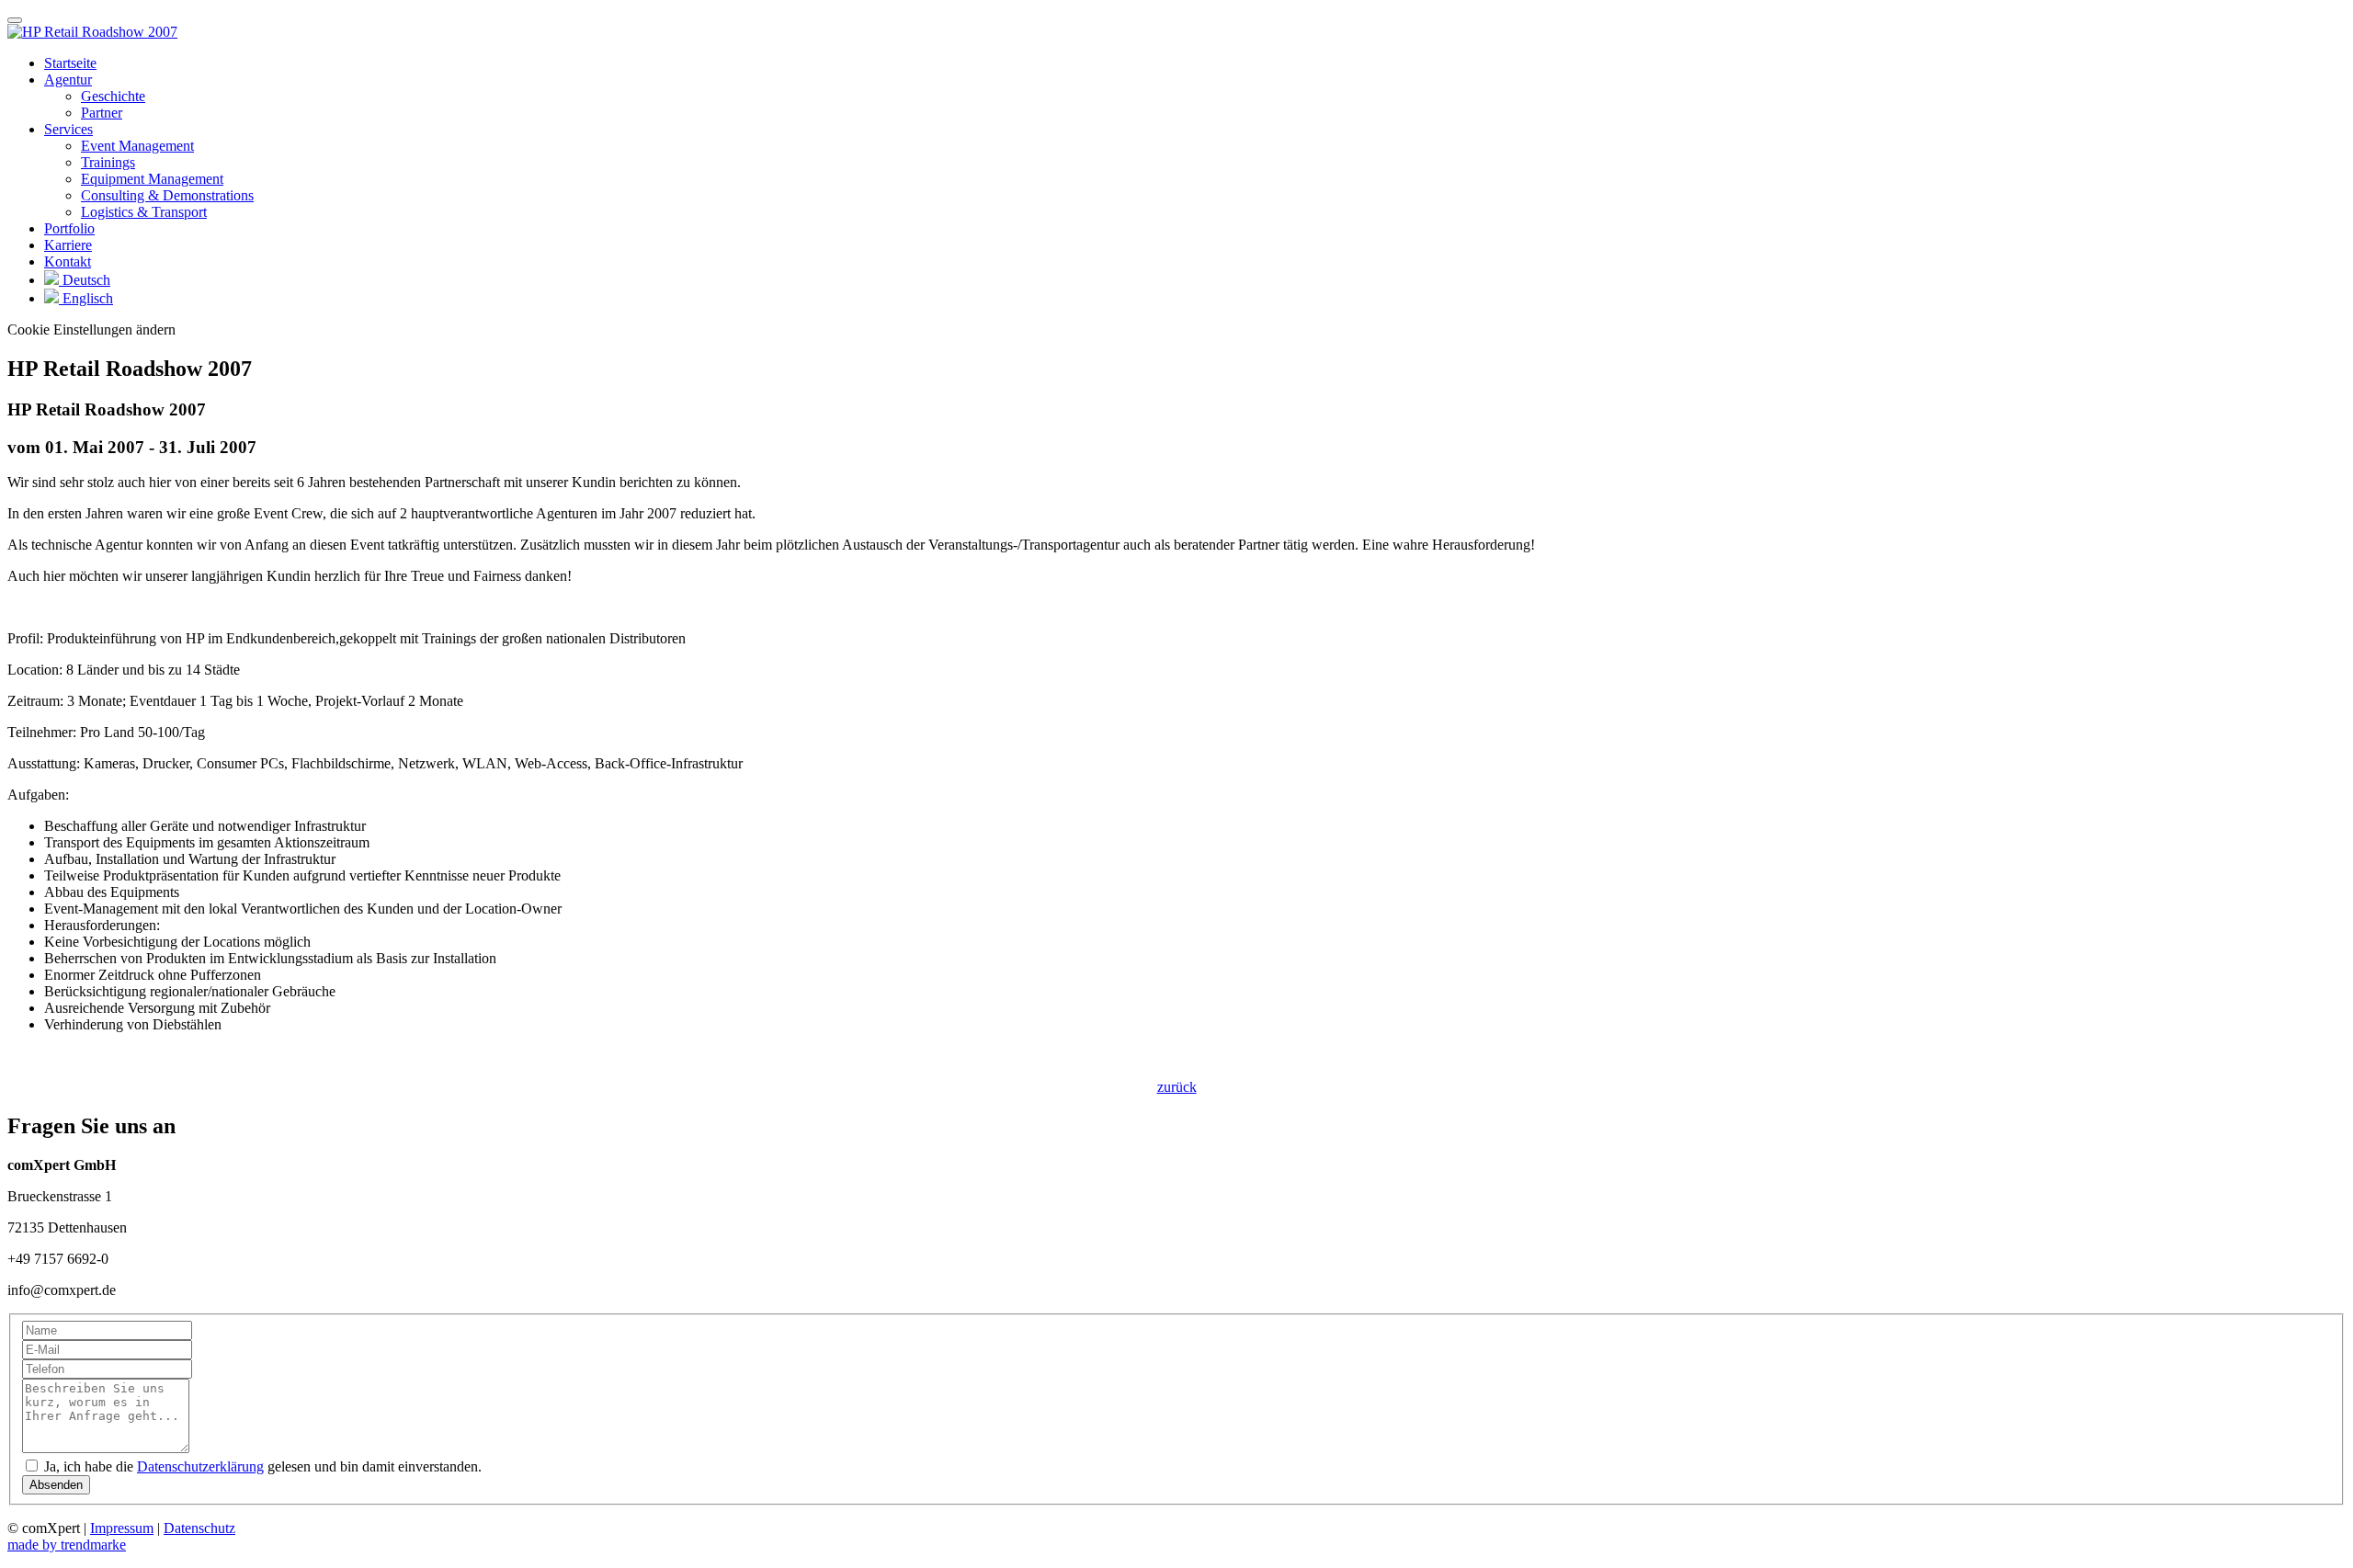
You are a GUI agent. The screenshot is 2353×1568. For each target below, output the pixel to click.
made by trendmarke (67, 1545)
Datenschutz (199, 1528)
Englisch (86, 298)
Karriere (68, 245)
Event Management (137, 146)
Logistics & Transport (144, 212)
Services (68, 129)
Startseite (70, 63)
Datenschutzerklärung (200, 1466)
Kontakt (68, 261)
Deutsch (85, 280)
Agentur (68, 80)
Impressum (122, 1528)
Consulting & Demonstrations (167, 195)
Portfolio (69, 228)
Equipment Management (152, 179)
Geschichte (113, 96)
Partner (102, 113)
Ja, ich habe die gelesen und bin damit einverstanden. (261, 1466)
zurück (1177, 1087)
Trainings (108, 162)
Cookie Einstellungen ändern (91, 330)
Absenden (56, 1485)
